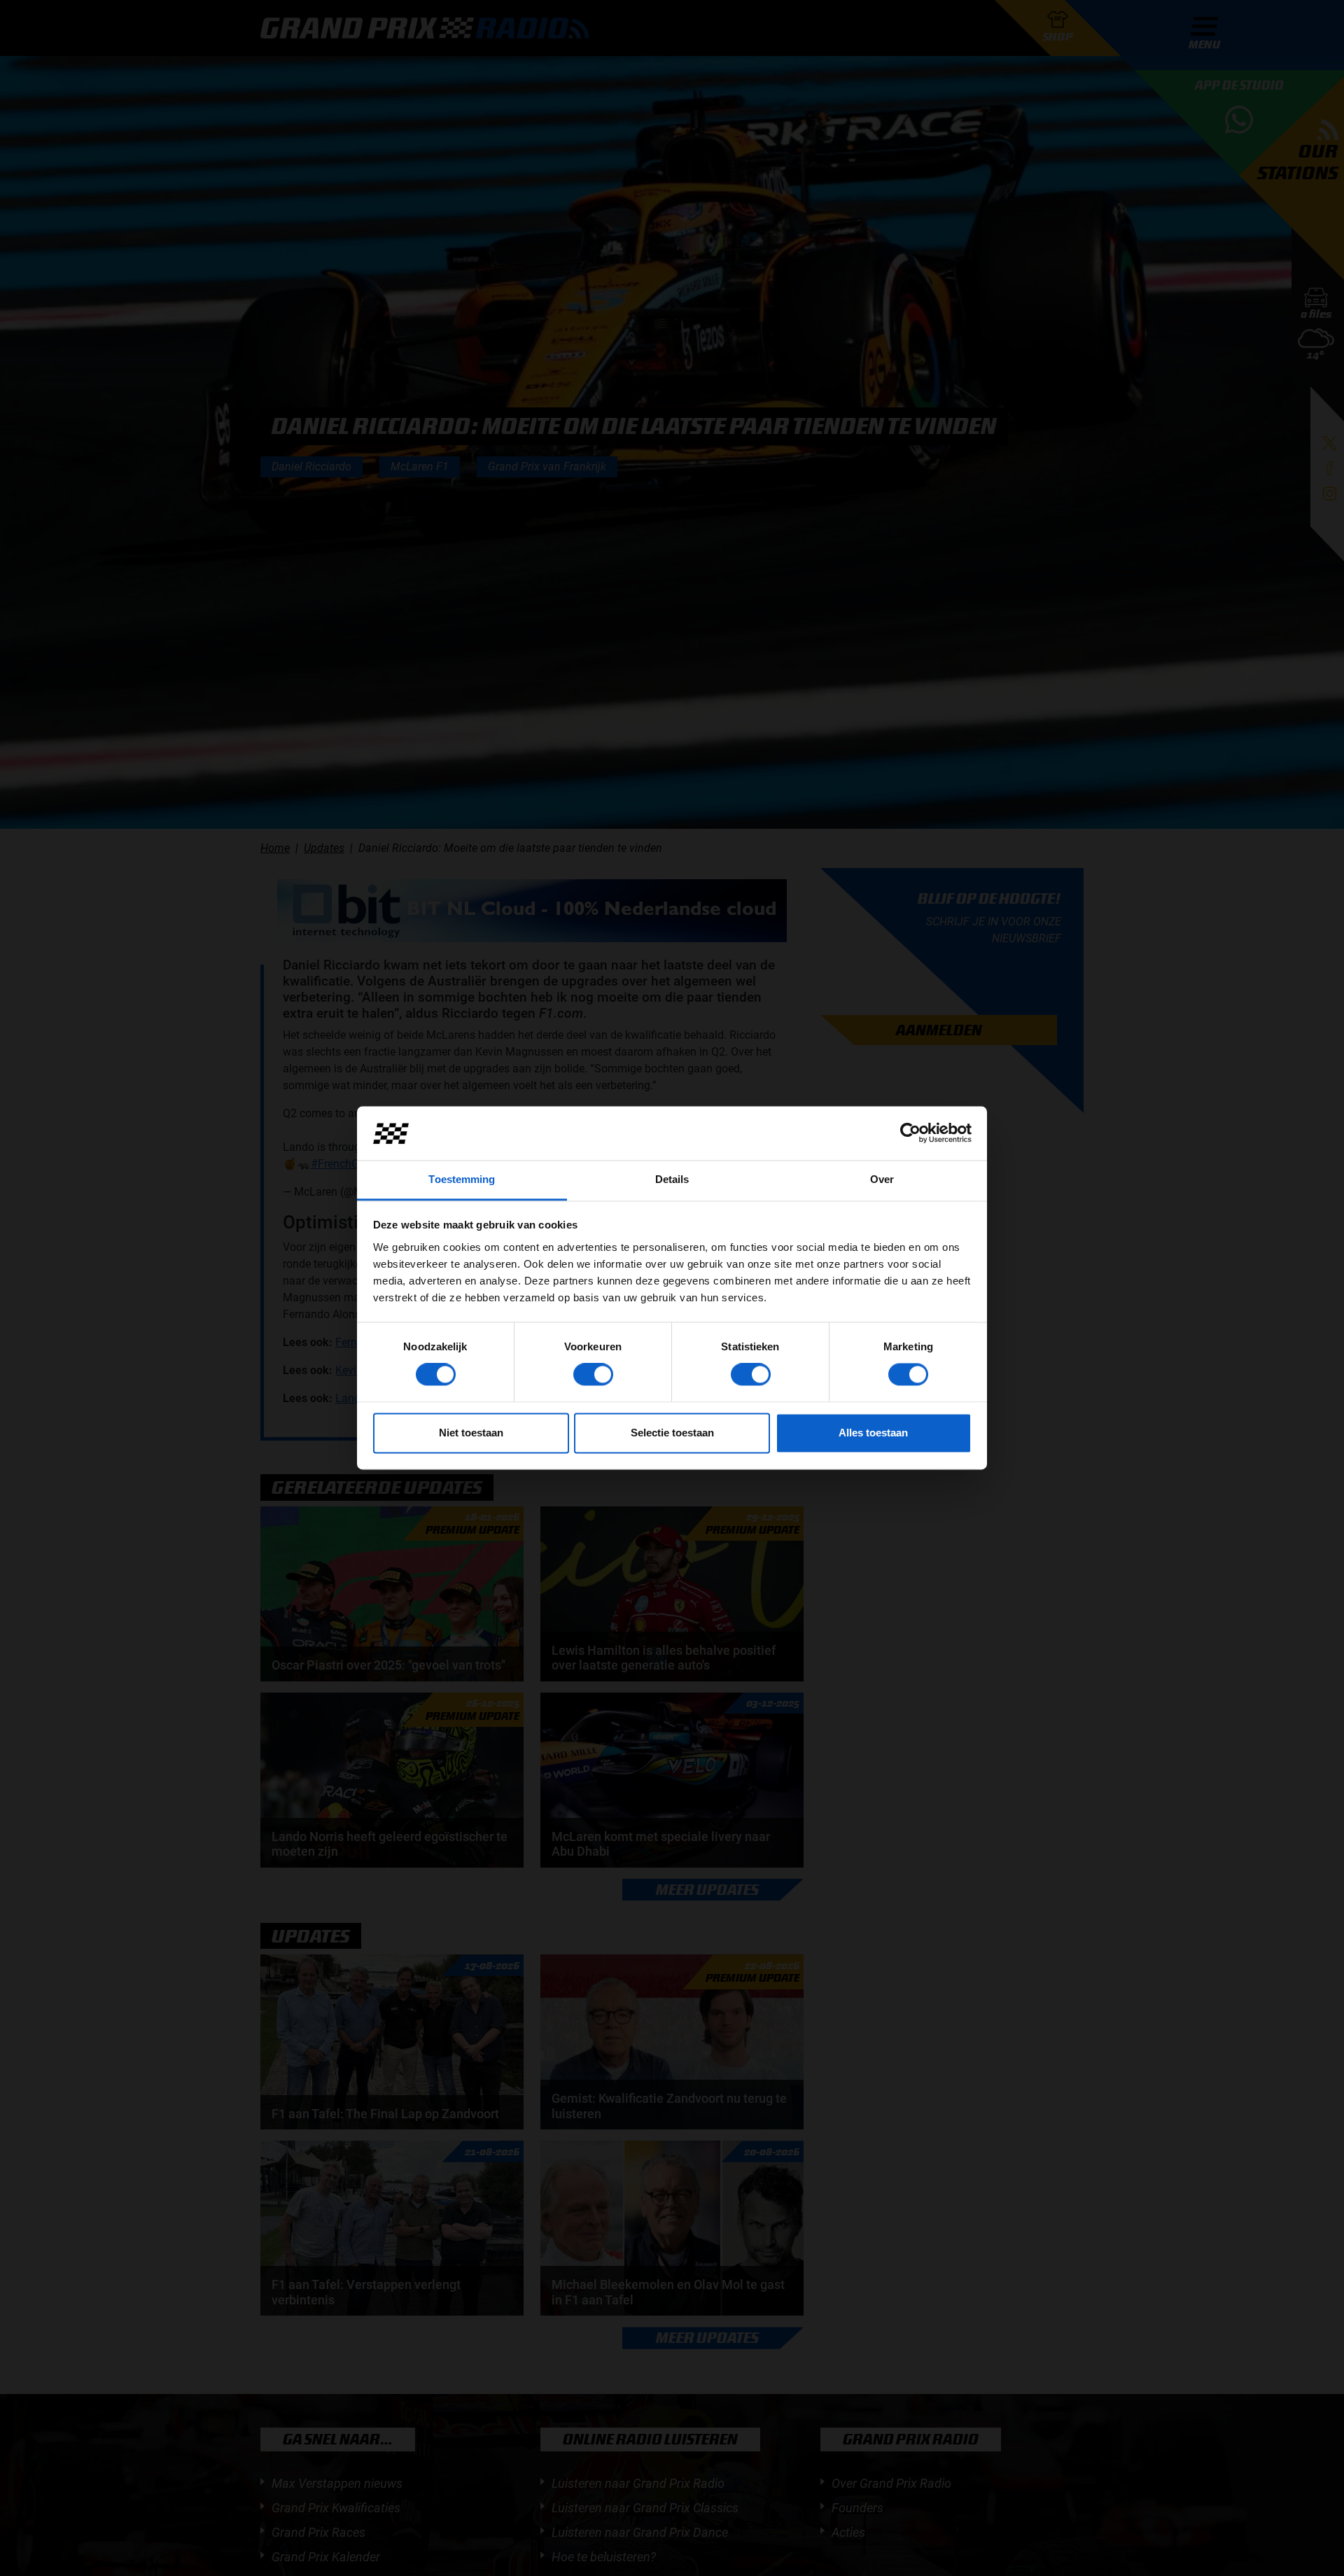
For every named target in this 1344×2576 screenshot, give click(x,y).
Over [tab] (882, 1179)
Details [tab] (672, 1179)
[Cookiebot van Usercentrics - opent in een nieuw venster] (910, 1133)
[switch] (593, 1375)
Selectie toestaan (672, 1433)
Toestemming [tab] (462, 1179)
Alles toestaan (873, 1433)
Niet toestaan (471, 1433)
